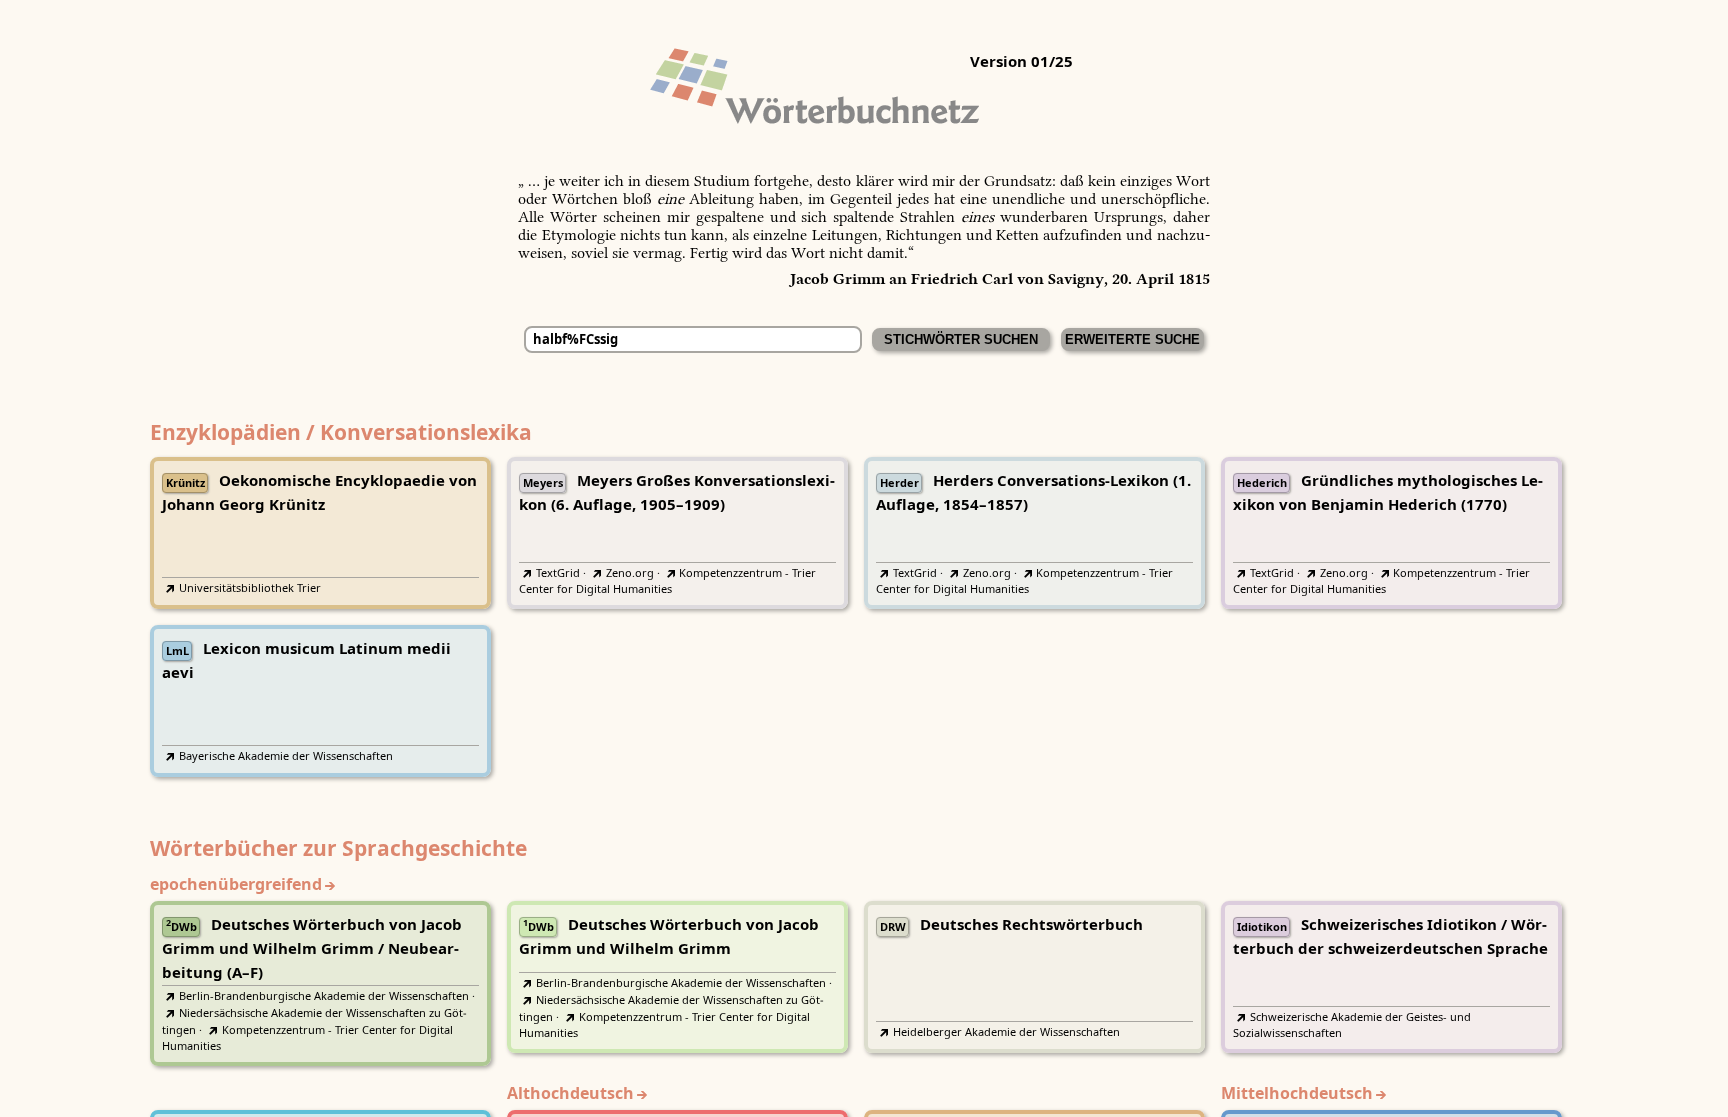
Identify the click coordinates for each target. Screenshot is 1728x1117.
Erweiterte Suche (1132, 339)
